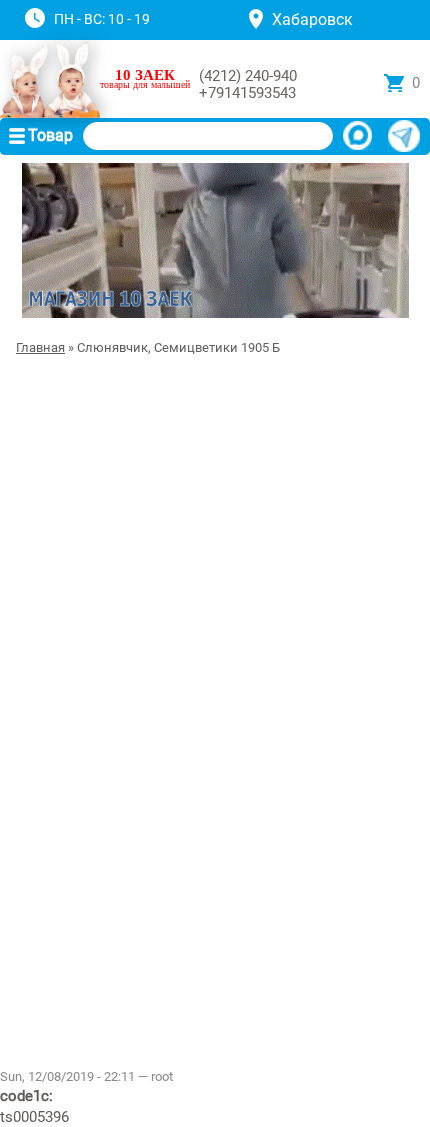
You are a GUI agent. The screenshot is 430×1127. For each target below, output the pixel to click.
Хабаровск (312, 19)
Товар (50, 135)
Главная (40, 347)
